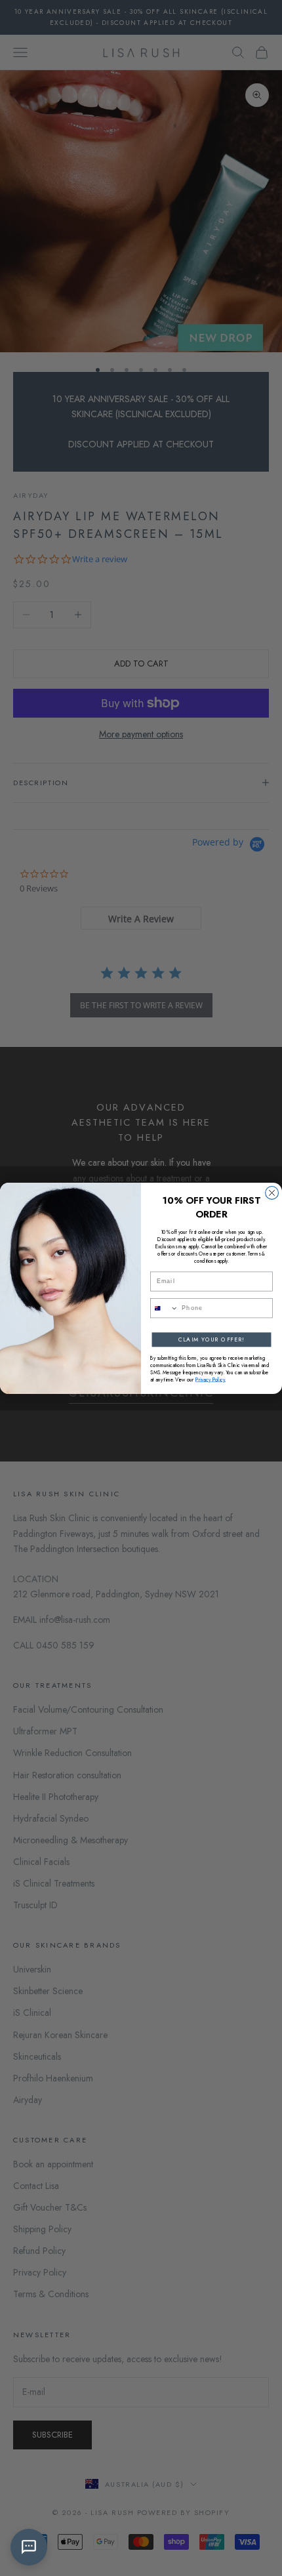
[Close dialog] (272, 1193)
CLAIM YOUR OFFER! (211, 1339)
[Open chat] (29, 2547)
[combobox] (165, 1308)
